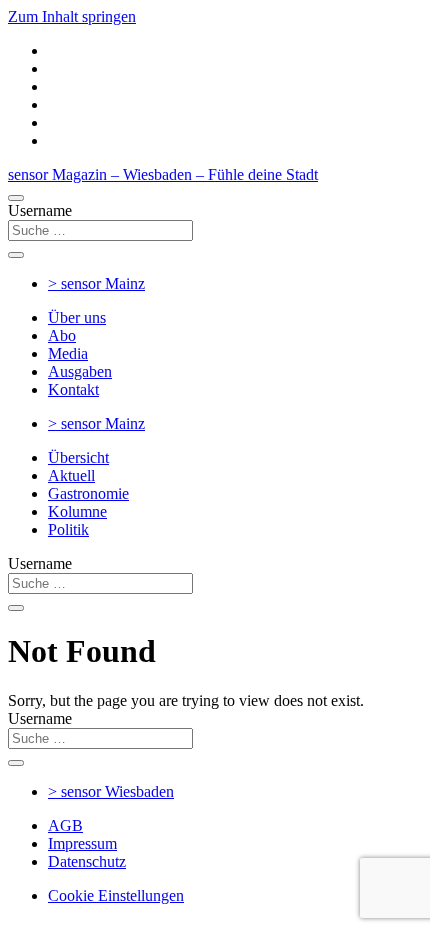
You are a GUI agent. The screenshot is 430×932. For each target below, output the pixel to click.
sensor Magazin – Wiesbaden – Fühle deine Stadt (163, 174)
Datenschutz (87, 861)
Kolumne (77, 511)
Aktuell (71, 475)
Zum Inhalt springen (72, 16)
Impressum (82, 843)
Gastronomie (88, 493)
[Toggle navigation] (16, 198)
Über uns (77, 317)
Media (68, 353)
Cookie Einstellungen (116, 895)
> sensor (96, 283)
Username (40, 210)
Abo (62, 335)
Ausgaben (80, 371)
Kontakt (73, 389)
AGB (65, 825)
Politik (68, 529)
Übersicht (78, 457)
